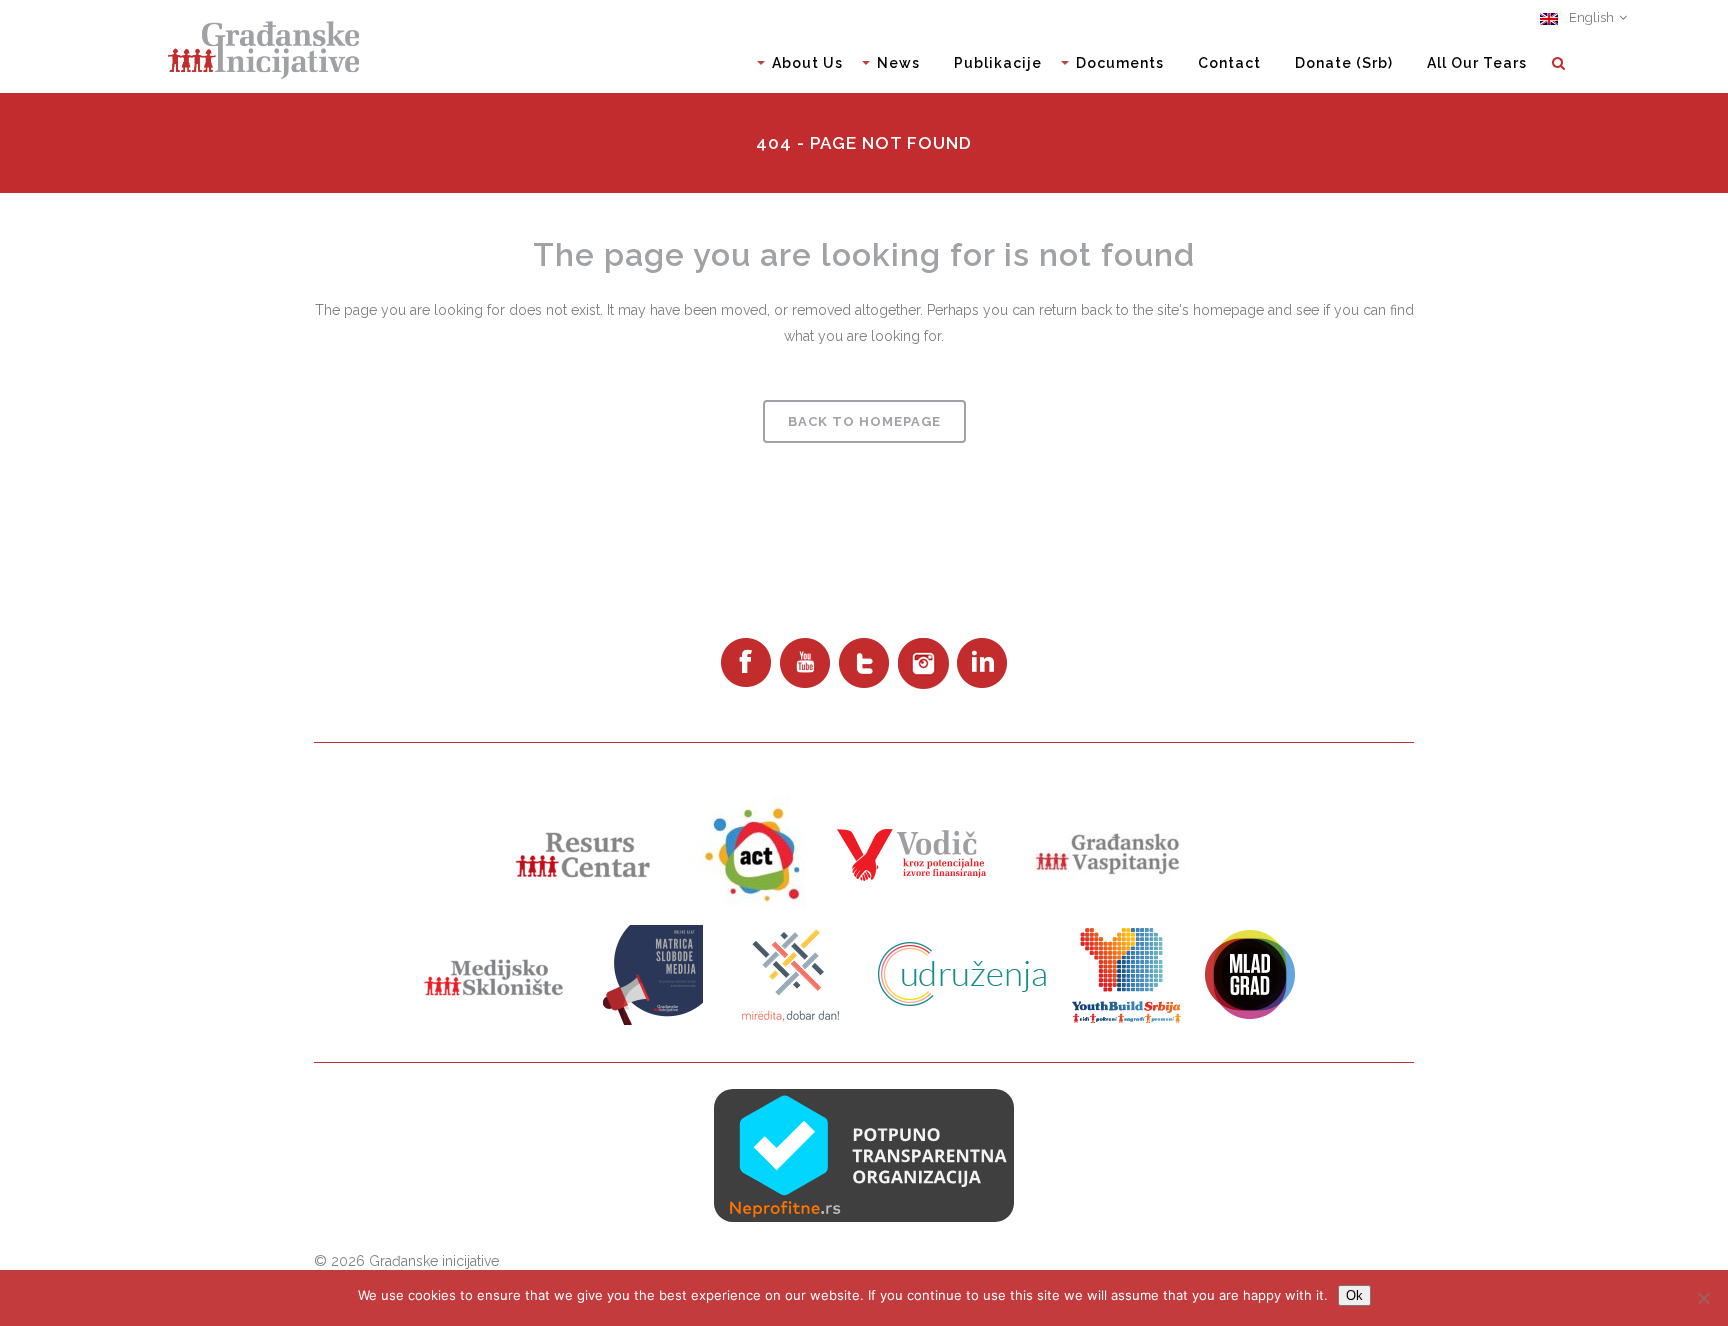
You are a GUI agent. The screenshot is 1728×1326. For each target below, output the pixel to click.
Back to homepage (864, 421)
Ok (1354, 1295)
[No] (1703, 1298)
